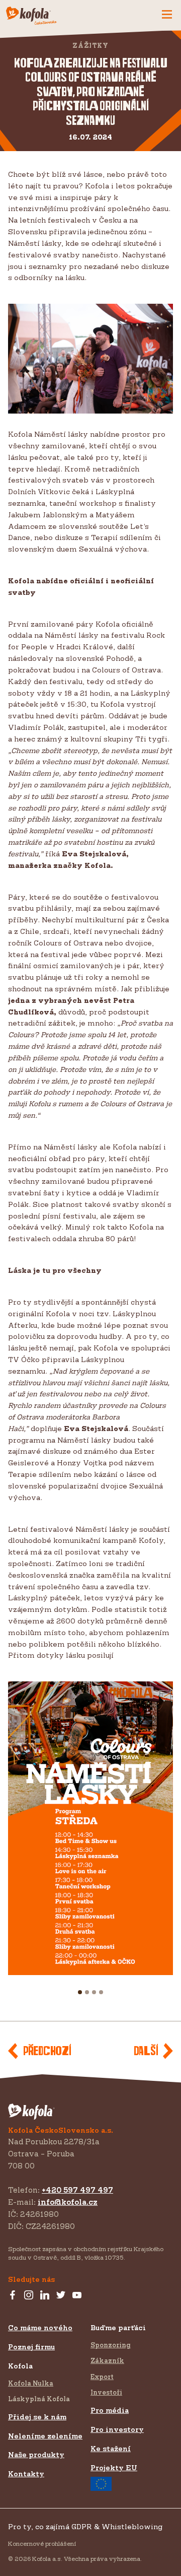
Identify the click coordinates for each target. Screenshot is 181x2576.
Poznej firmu (31, 2347)
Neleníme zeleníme (45, 2436)
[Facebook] (13, 2295)
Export (102, 2377)
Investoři (106, 2392)
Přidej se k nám (37, 2417)
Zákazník (107, 2360)
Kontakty (26, 2473)
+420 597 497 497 (77, 2190)
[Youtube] (77, 2295)
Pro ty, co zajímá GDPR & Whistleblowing (85, 2526)
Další (146, 2051)
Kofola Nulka (31, 2383)
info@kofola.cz (68, 2202)
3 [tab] (98, 1997)
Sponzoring (111, 2345)
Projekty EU (114, 2467)
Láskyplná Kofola (39, 2399)
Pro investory (117, 2429)
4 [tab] (106, 1997)
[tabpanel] (90, 1828)
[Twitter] (61, 2295)
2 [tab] (91, 1997)
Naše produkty (36, 2454)
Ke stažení (111, 2448)
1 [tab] (83, 1997)
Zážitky (90, 46)
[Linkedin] (45, 2295)
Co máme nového (40, 2327)
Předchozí (47, 2051)
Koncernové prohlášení (42, 2544)
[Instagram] (29, 2295)
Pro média (110, 2410)
